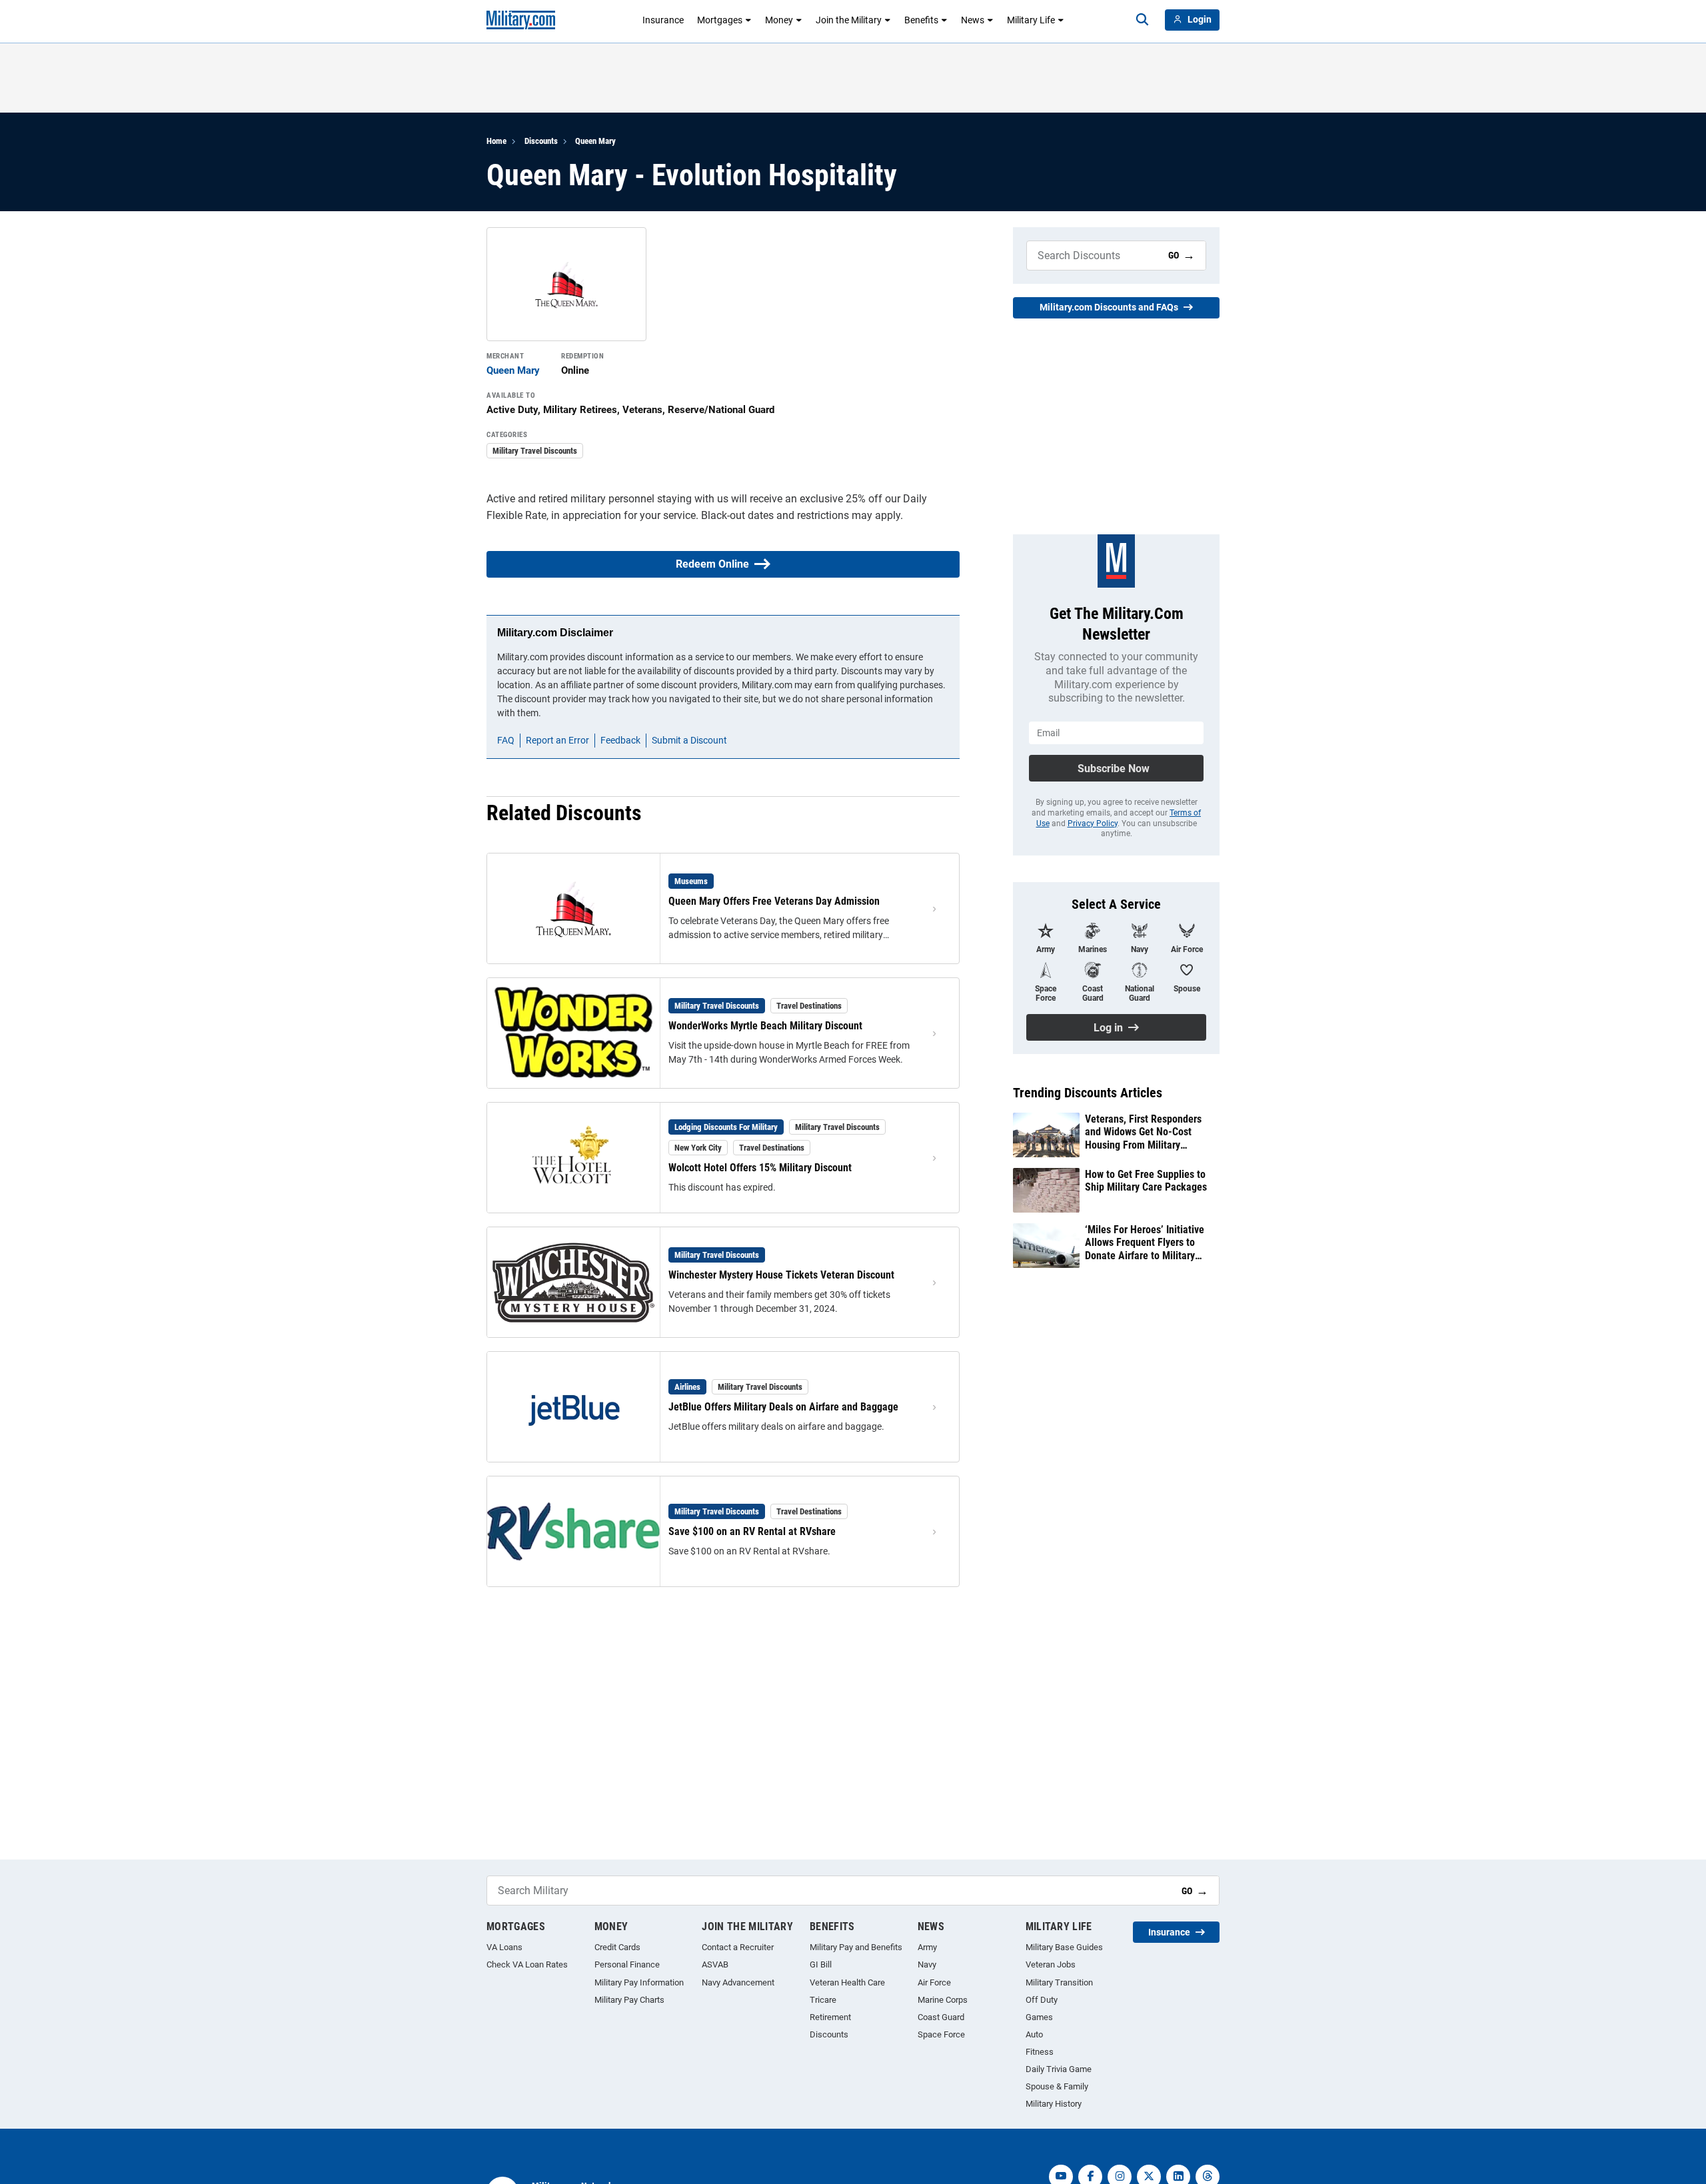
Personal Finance (627, 1964)
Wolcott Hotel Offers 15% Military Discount (760, 1168)
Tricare (823, 2000)
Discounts (541, 141)
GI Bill (821, 1964)
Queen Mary (595, 141)
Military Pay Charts (629, 2000)
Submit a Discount (689, 740)
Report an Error (557, 740)
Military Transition (1059, 1982)
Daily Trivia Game (1059, 2069)
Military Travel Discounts (535, 451)
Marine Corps (943, 2000)
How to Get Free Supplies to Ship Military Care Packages (1146, 1181)
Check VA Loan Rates (527, 1964)
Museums (691, 881)
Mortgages (720, 20)
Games (1039, 2017)
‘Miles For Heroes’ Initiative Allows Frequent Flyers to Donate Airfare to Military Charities (1145, 1243)
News (973, 20)
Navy (927, 1964)
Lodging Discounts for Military (726, 1127)
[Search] (1142, 20)
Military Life (1031, 20)
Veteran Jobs (1051, 1964)
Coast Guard (941, 2017)
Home (496, 141)
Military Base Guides (1064, 1947)
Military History (1054, 2104)
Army (927, 1947)
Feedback (620, 740)
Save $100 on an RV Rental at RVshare (752, 1531)
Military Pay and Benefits (856, 1947)
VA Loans (504, 1947)
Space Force (941, 2034)
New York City (698, 1148)
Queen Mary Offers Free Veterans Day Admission (774, 901)
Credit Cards (617, 1947)
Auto (1034, 2034)
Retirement (830, 2017)
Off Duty (1042, 2000)
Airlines (687, 1387)
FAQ (506, 740)
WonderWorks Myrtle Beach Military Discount (765, 1026)
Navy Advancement (738, 1982)
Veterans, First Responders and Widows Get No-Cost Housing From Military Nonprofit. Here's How (1143, 1132)
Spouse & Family (1057, 2086)
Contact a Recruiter (738, 1947)
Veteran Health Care (847, 1982)
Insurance (663, 20)
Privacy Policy (1093, 823)
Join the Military (849, 20)
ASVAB (715, 1964)
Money (779, 20)
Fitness (1040, 2052)
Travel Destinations (809, 1006)
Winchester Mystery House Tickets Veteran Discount (781, 1275)
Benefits (921, 20)
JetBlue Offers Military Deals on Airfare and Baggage (783, 1407)
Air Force (934, 1982)
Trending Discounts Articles (1088, 1093)
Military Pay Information (639, 1982)
